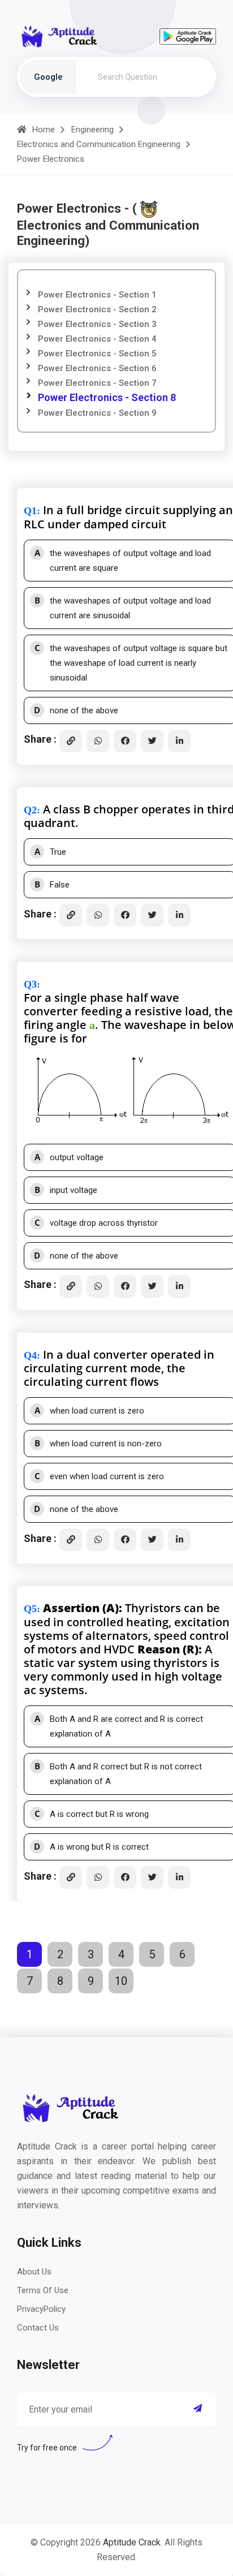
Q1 (30, 511)
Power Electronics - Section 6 (97, 368)
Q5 (30, 1609)
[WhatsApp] (98, 741)
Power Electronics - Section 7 (97, 383)
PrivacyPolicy (41, 2309)
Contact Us (38, 2328)
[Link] (71, 741)
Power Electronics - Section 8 (107, 397)
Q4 (30, 1355)
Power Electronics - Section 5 (97, 354)
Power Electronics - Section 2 (97, 309)
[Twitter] (152, 741)
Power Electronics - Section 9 (97, 413)
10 (121, 1981)
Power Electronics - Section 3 (97, 324)
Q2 (30, 810)
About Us (34, 2272)
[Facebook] (125, 741)
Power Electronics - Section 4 (97, 339)
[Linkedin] (179, 741)
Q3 (30, 984)
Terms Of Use (43, 2290)
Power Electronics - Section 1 (97, 295)
